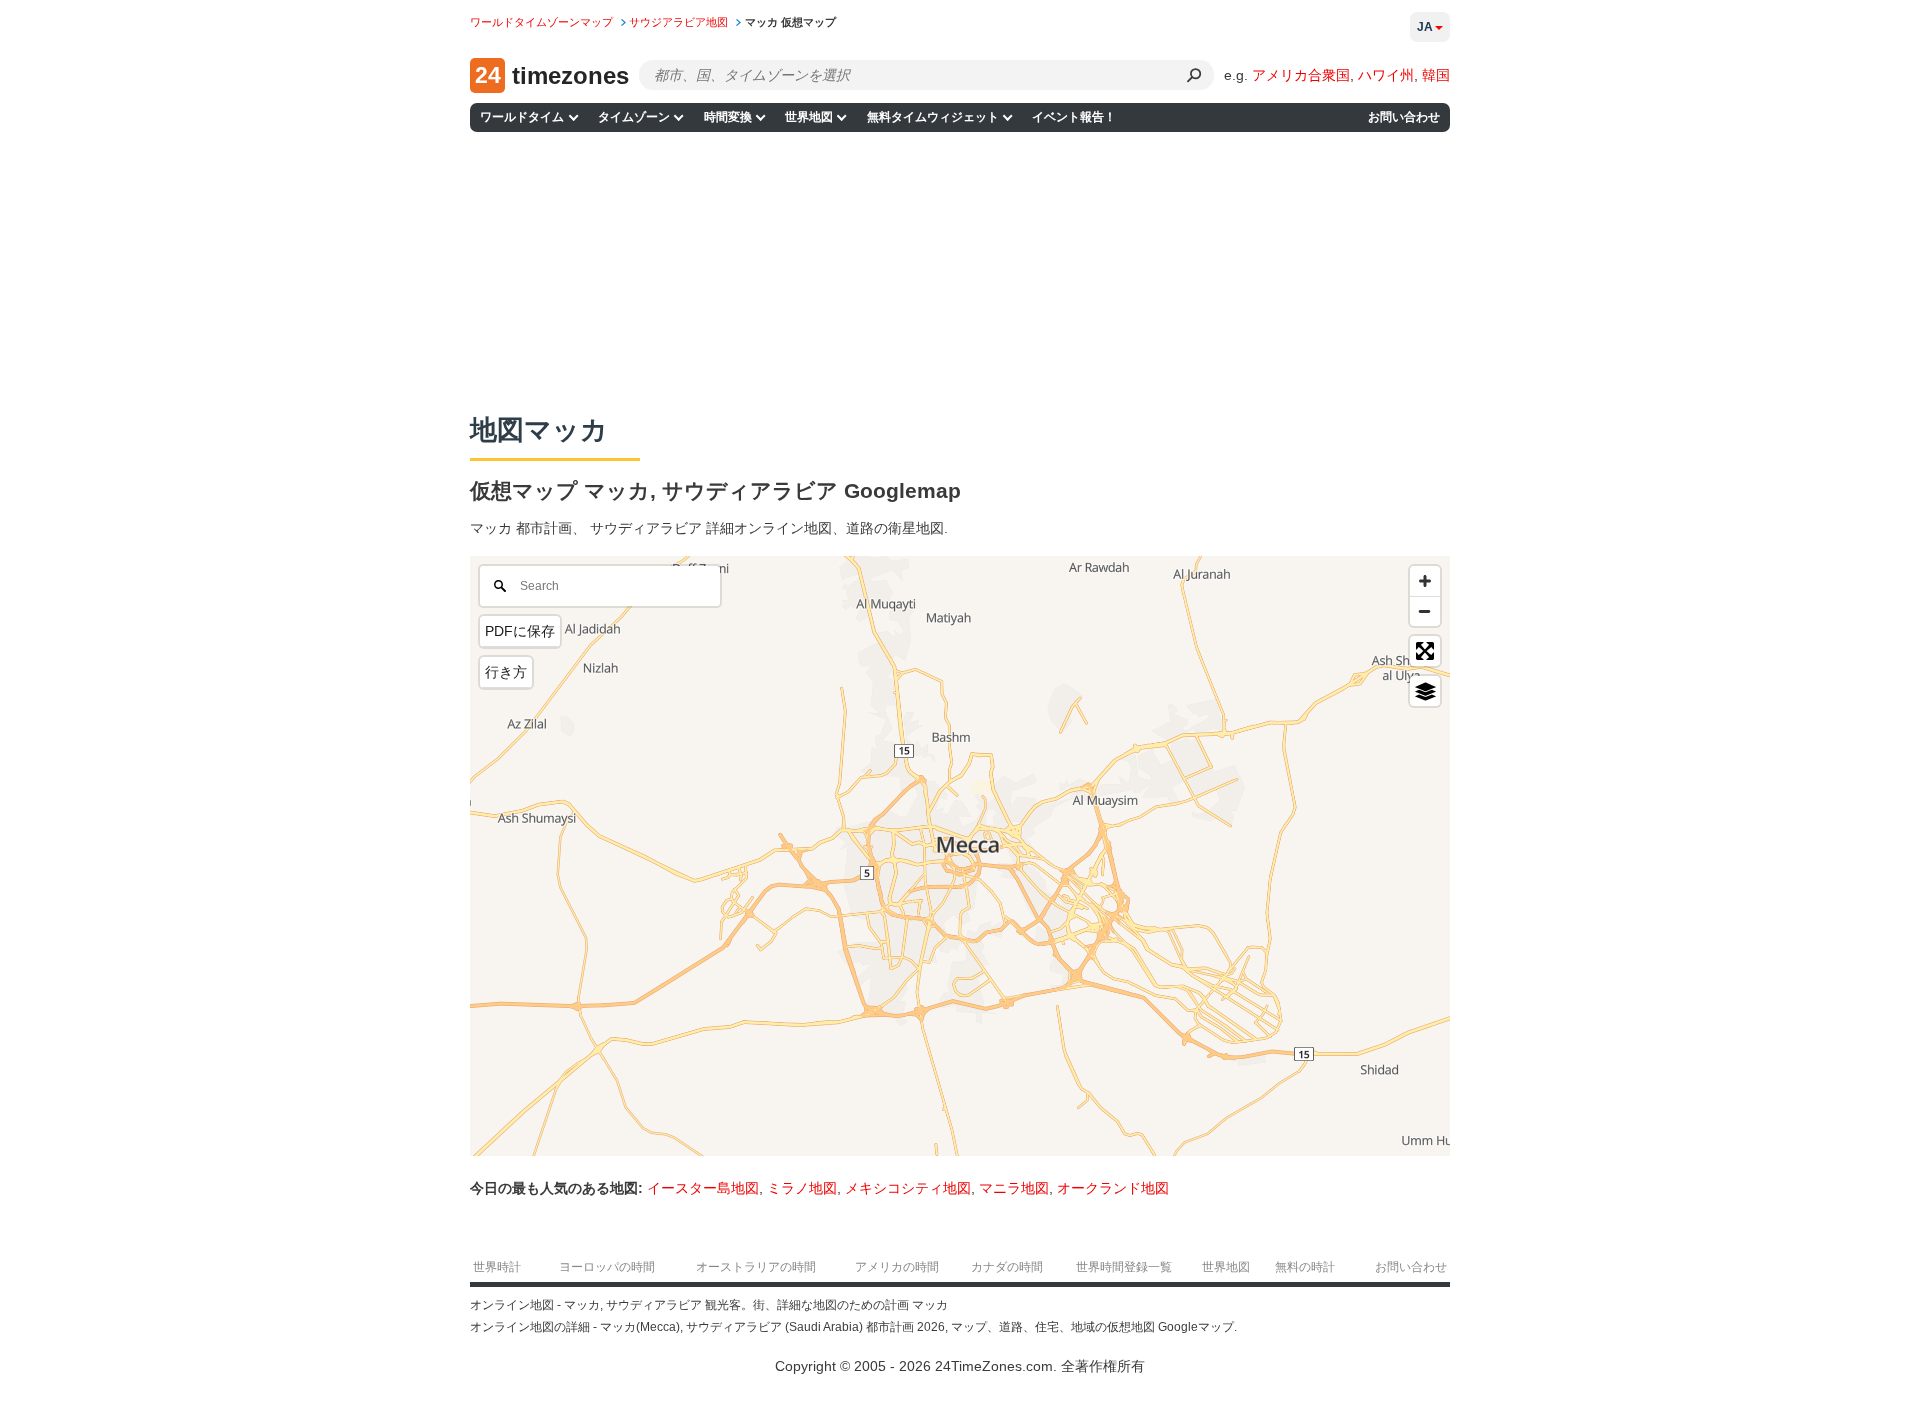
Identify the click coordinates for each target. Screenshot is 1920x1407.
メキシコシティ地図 (908, 1188)
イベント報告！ (1074, 117)
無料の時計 (1305, 1267)
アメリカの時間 (897, 1267)
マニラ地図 (1014, 1188)
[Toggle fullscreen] (1425, 651)
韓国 (1436, 75)
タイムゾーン (634, 117)
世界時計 (497, 1267)
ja (1425, 27)
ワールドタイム (522, 117)
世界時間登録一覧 (1124, 1267)
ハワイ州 (1386, 75)
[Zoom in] (1425, 581)
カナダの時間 (1007, 1267)
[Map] (960, 856)
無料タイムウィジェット (933, 117)
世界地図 (809, 117)
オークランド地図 (1113, 1188)
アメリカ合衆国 (1301, 75)
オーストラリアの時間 (756, 1267)
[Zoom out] (1425, 611)
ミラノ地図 (802, 1188)
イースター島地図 (703, 1188)
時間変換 (728, 117)
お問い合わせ (1404, 117)
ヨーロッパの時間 (607, 1267)
